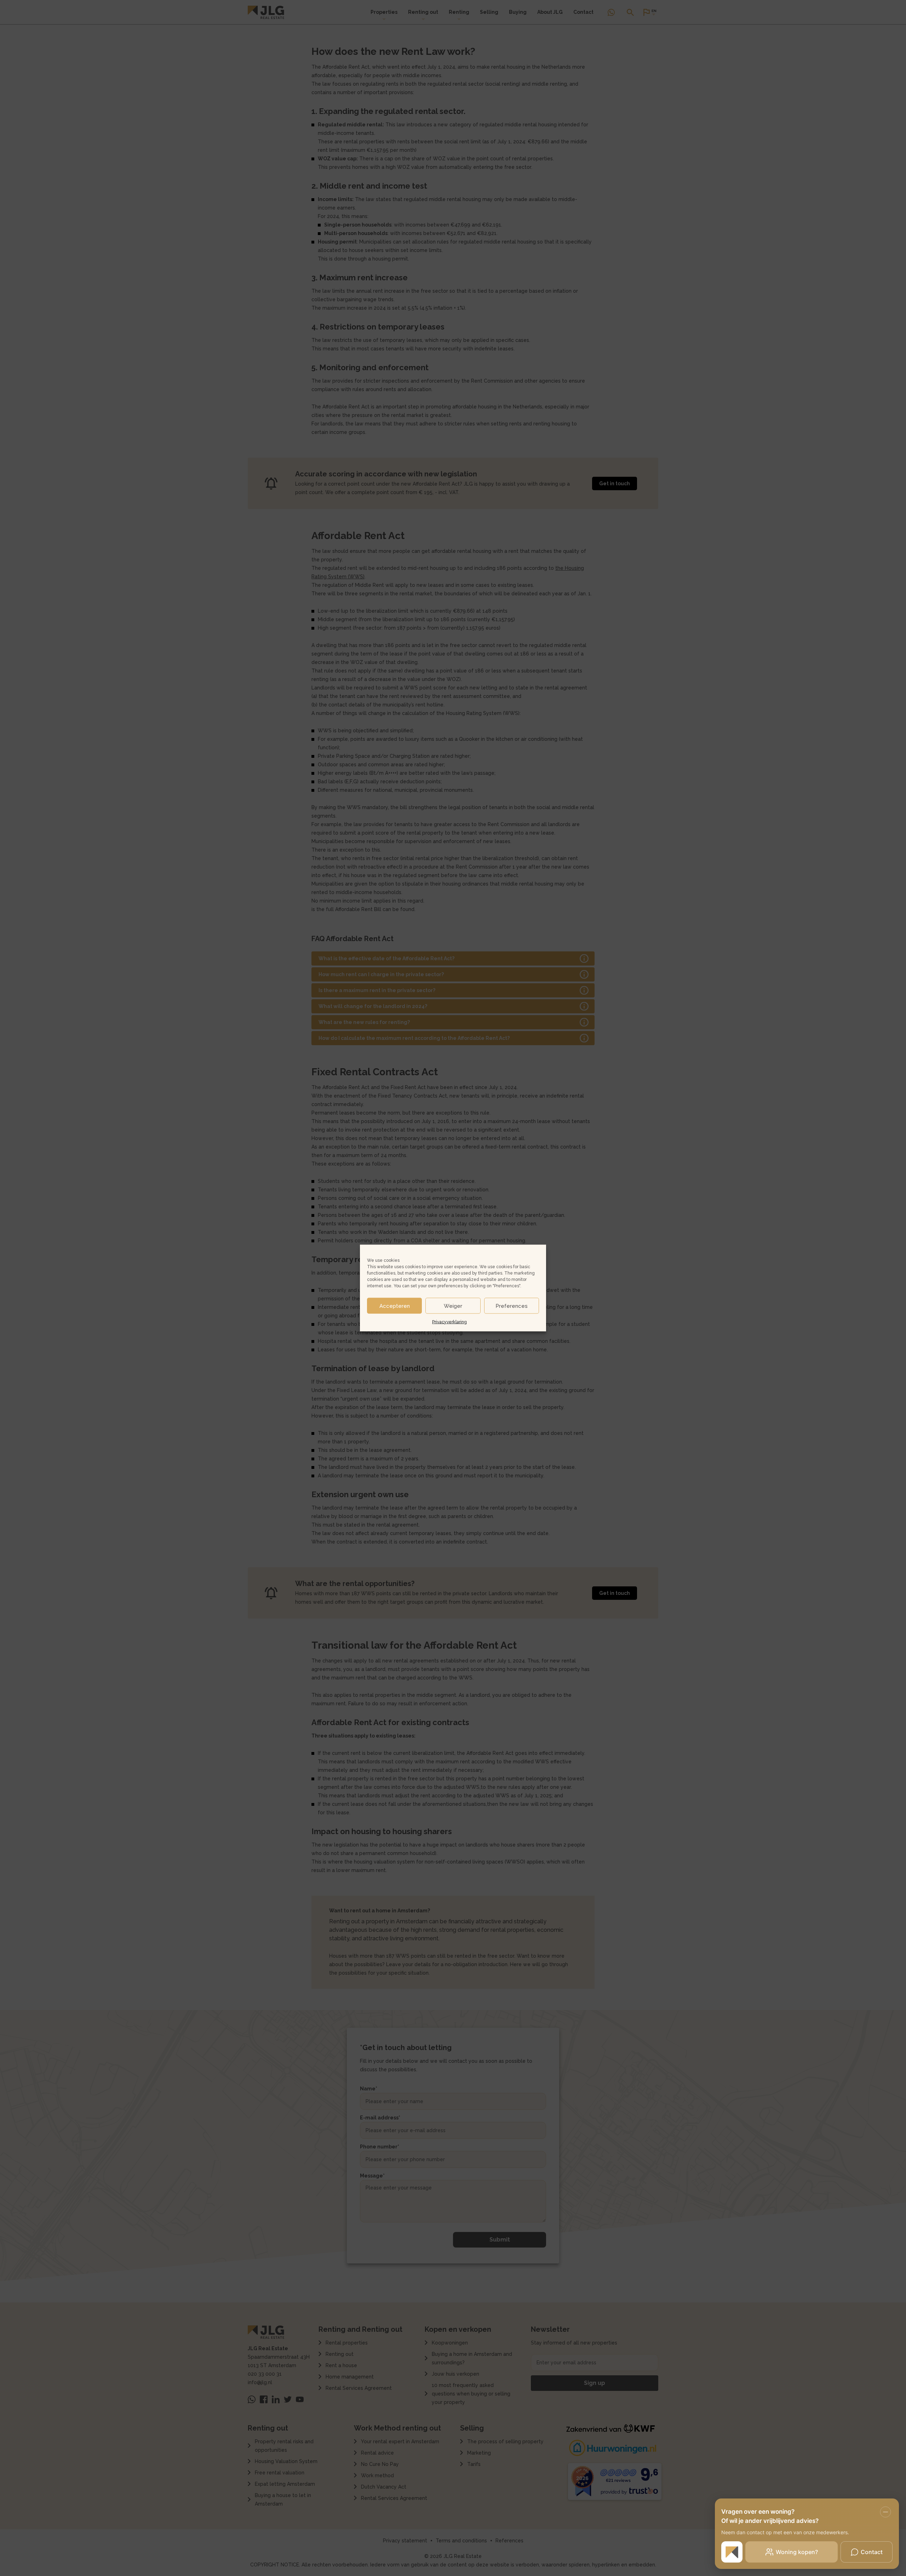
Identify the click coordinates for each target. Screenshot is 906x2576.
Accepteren (395, 1306)
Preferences (512, 1306)
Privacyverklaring (449, 1322)
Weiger (453, 1306)
